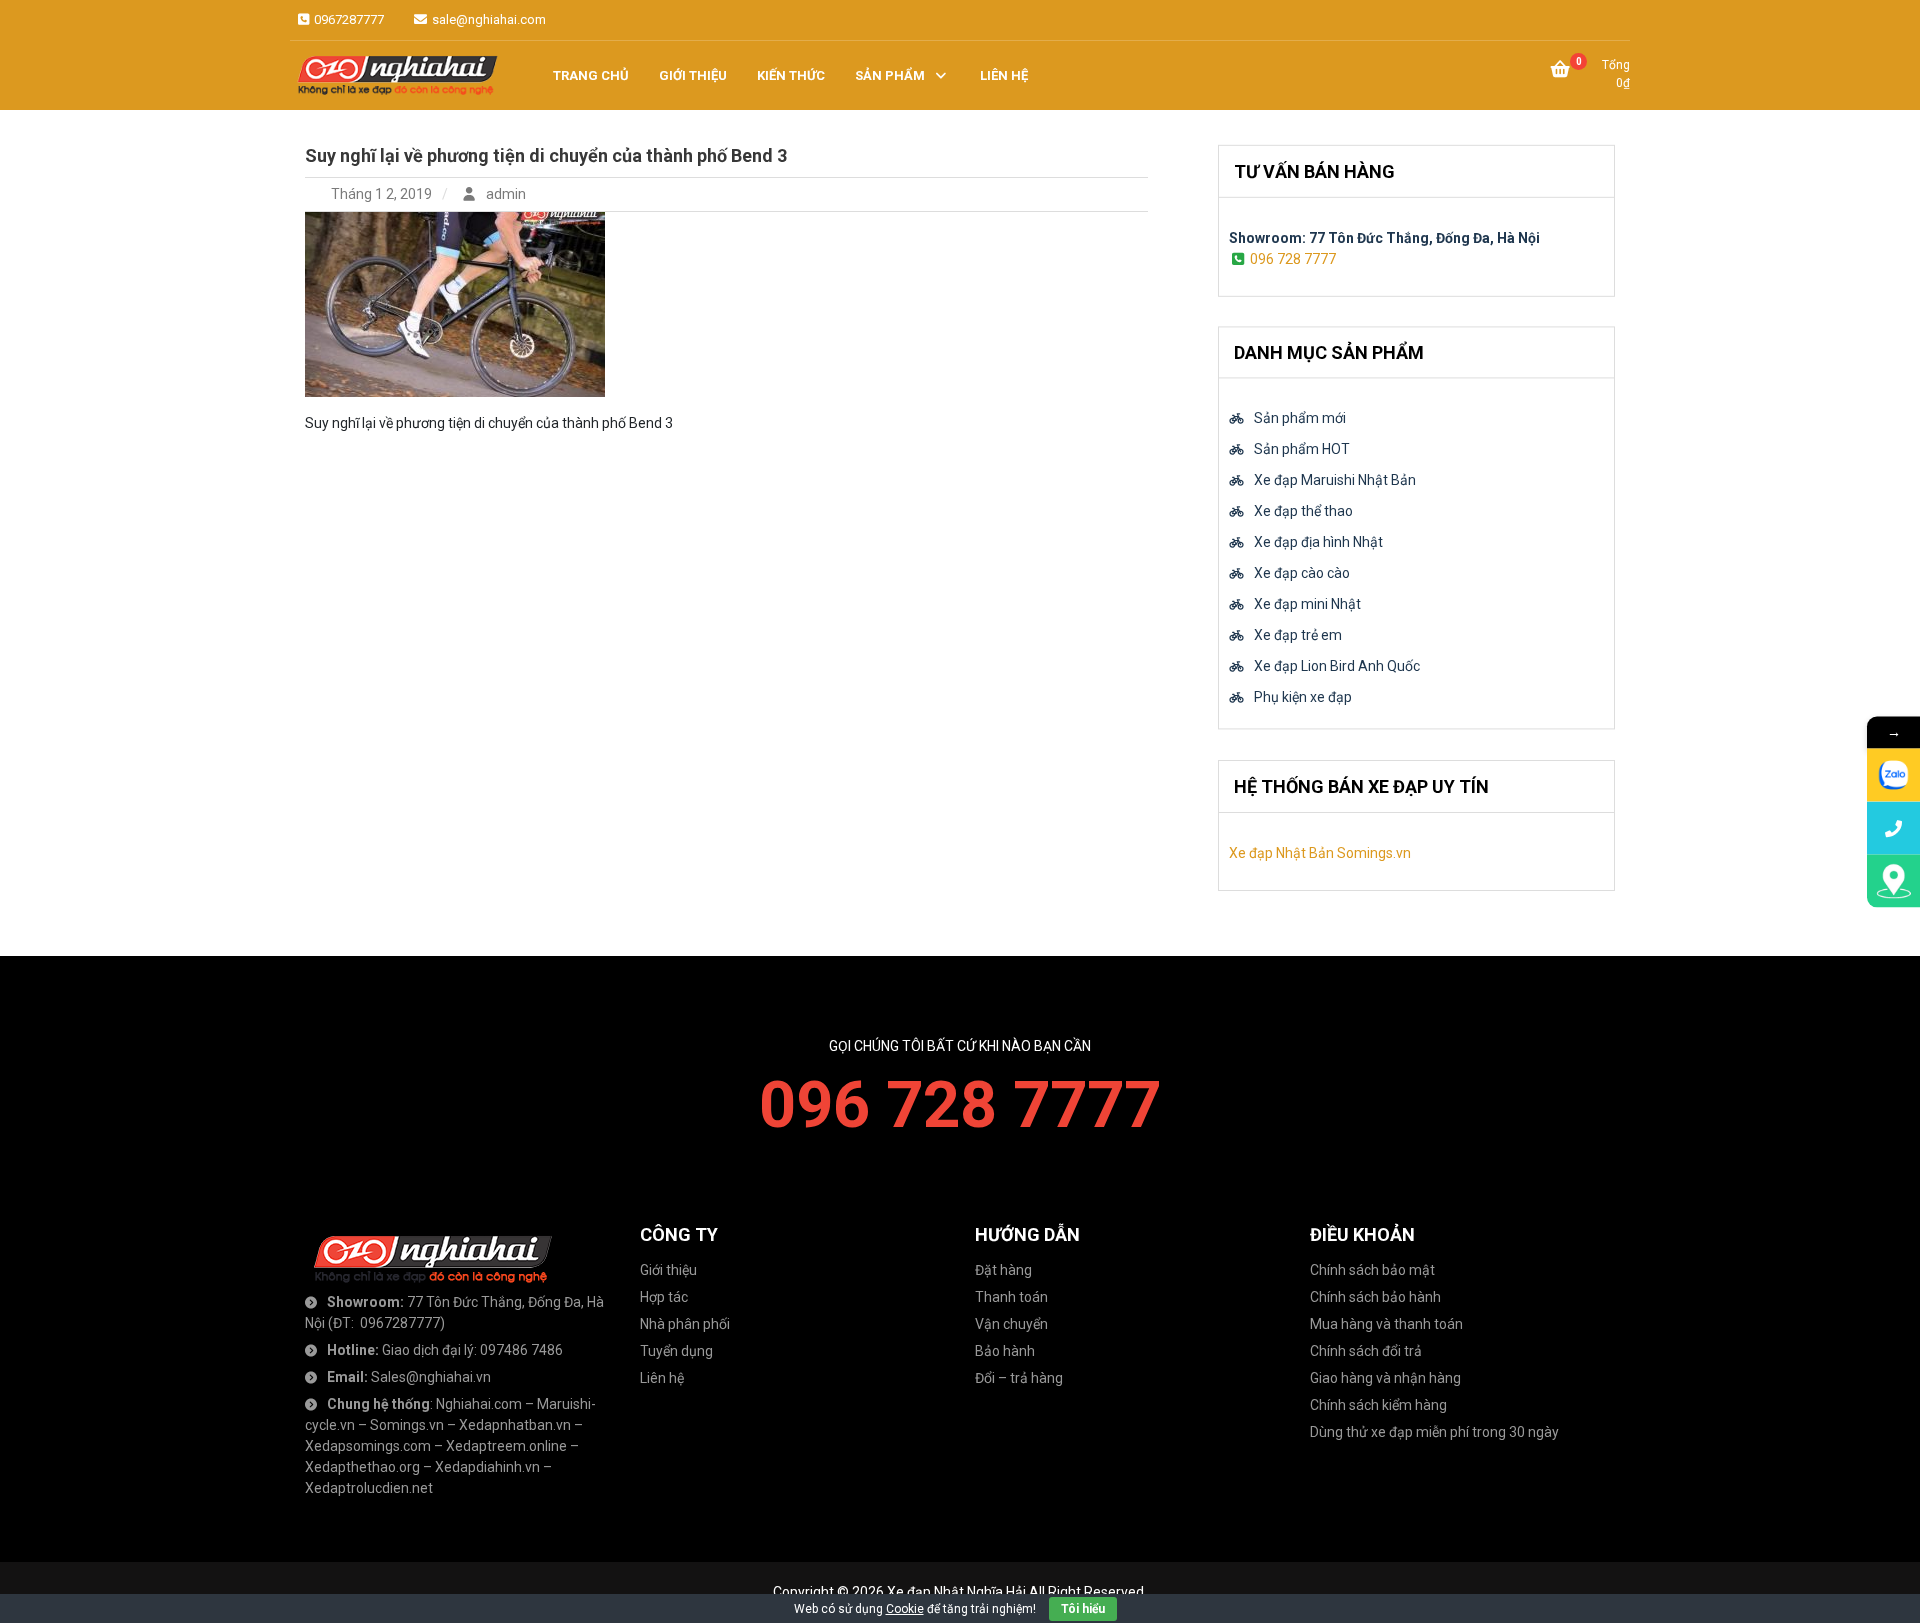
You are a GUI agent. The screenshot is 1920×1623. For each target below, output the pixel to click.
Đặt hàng (1003, 1270)
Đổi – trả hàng (1019, 1378)
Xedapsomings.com (368, 1446)
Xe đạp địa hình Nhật (1318, 543)
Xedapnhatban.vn (515, 1425)
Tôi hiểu (1083, 1609)
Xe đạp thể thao (1303, 512)
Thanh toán (1011, 1297)
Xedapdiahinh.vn (487, 1467)
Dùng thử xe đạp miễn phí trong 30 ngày (1434, 1432)
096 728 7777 (1293, 258)
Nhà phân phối (685, 1324)
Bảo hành (1005, 1351)
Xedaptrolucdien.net (369, 1488)
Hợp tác (664, 1297)
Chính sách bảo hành (1375, 1297)
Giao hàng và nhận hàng (1385, 1378)
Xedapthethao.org (362, 1467)
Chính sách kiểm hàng (1378, 1405)
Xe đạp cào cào (1302, 574)
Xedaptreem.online (506, 1446)
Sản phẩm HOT (1302, 450)
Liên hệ (662, 1378)
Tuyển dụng (676, 1351)
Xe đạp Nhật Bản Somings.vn (1320, 853)
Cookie (905, 1609)
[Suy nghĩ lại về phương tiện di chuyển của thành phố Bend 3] (455, 303)
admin (504, 194)
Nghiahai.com (479, 1404)
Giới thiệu (668, 1270)
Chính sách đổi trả (1366, 1351)
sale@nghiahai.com (487, 19)
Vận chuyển (1011, 1324)
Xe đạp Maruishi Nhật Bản (1335, 481)
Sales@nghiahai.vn (431, 1377)
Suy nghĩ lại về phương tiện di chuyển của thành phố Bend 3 (546, 155)
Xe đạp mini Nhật (1307, 605)
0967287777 (347, 19)
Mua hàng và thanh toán (1386, 1324)
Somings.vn (407, 1425)
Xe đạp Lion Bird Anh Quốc (1337, 667)
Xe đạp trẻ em (1298, 636)
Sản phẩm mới (1300, 419)
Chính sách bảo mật (1372, 1270)
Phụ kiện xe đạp (1303, 698)
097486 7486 (521, 1350)
